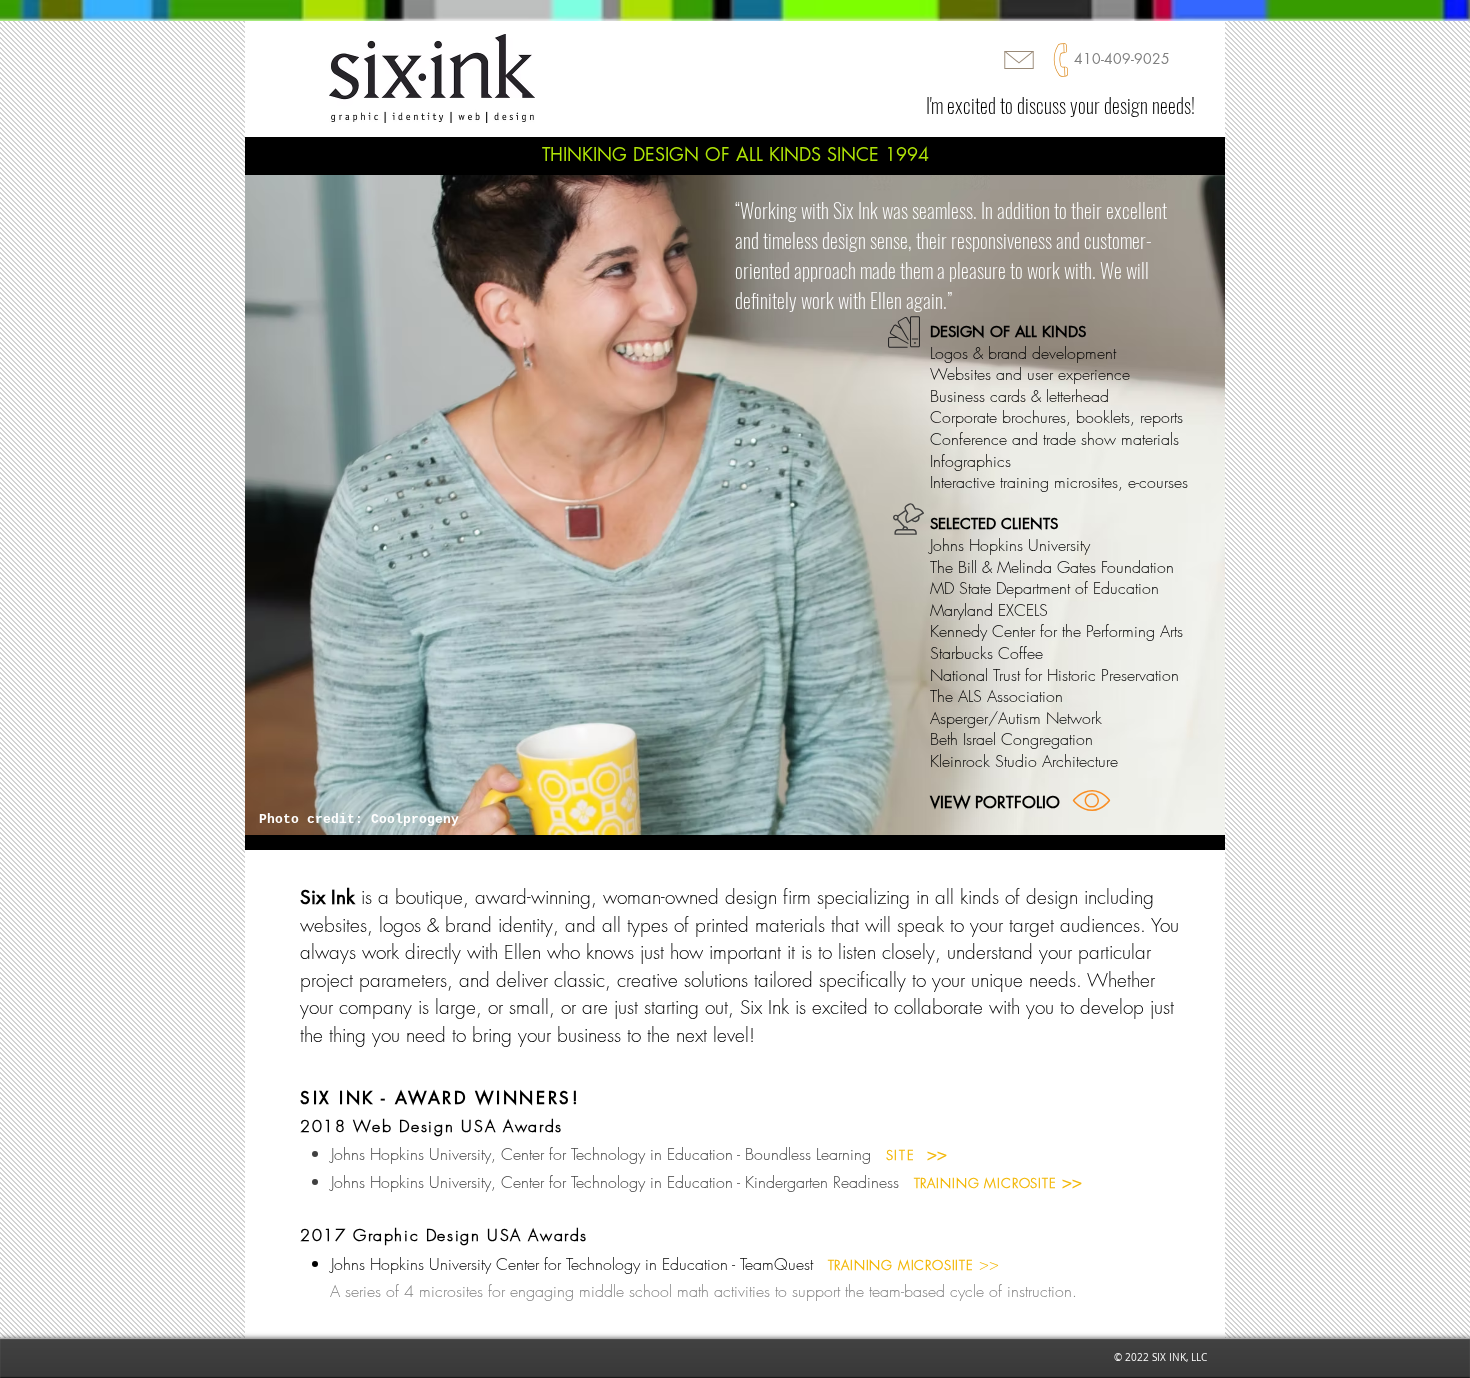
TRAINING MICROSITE (985, 1183)
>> (1069, 1182)
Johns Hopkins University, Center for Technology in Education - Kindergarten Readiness (615, 1182)
